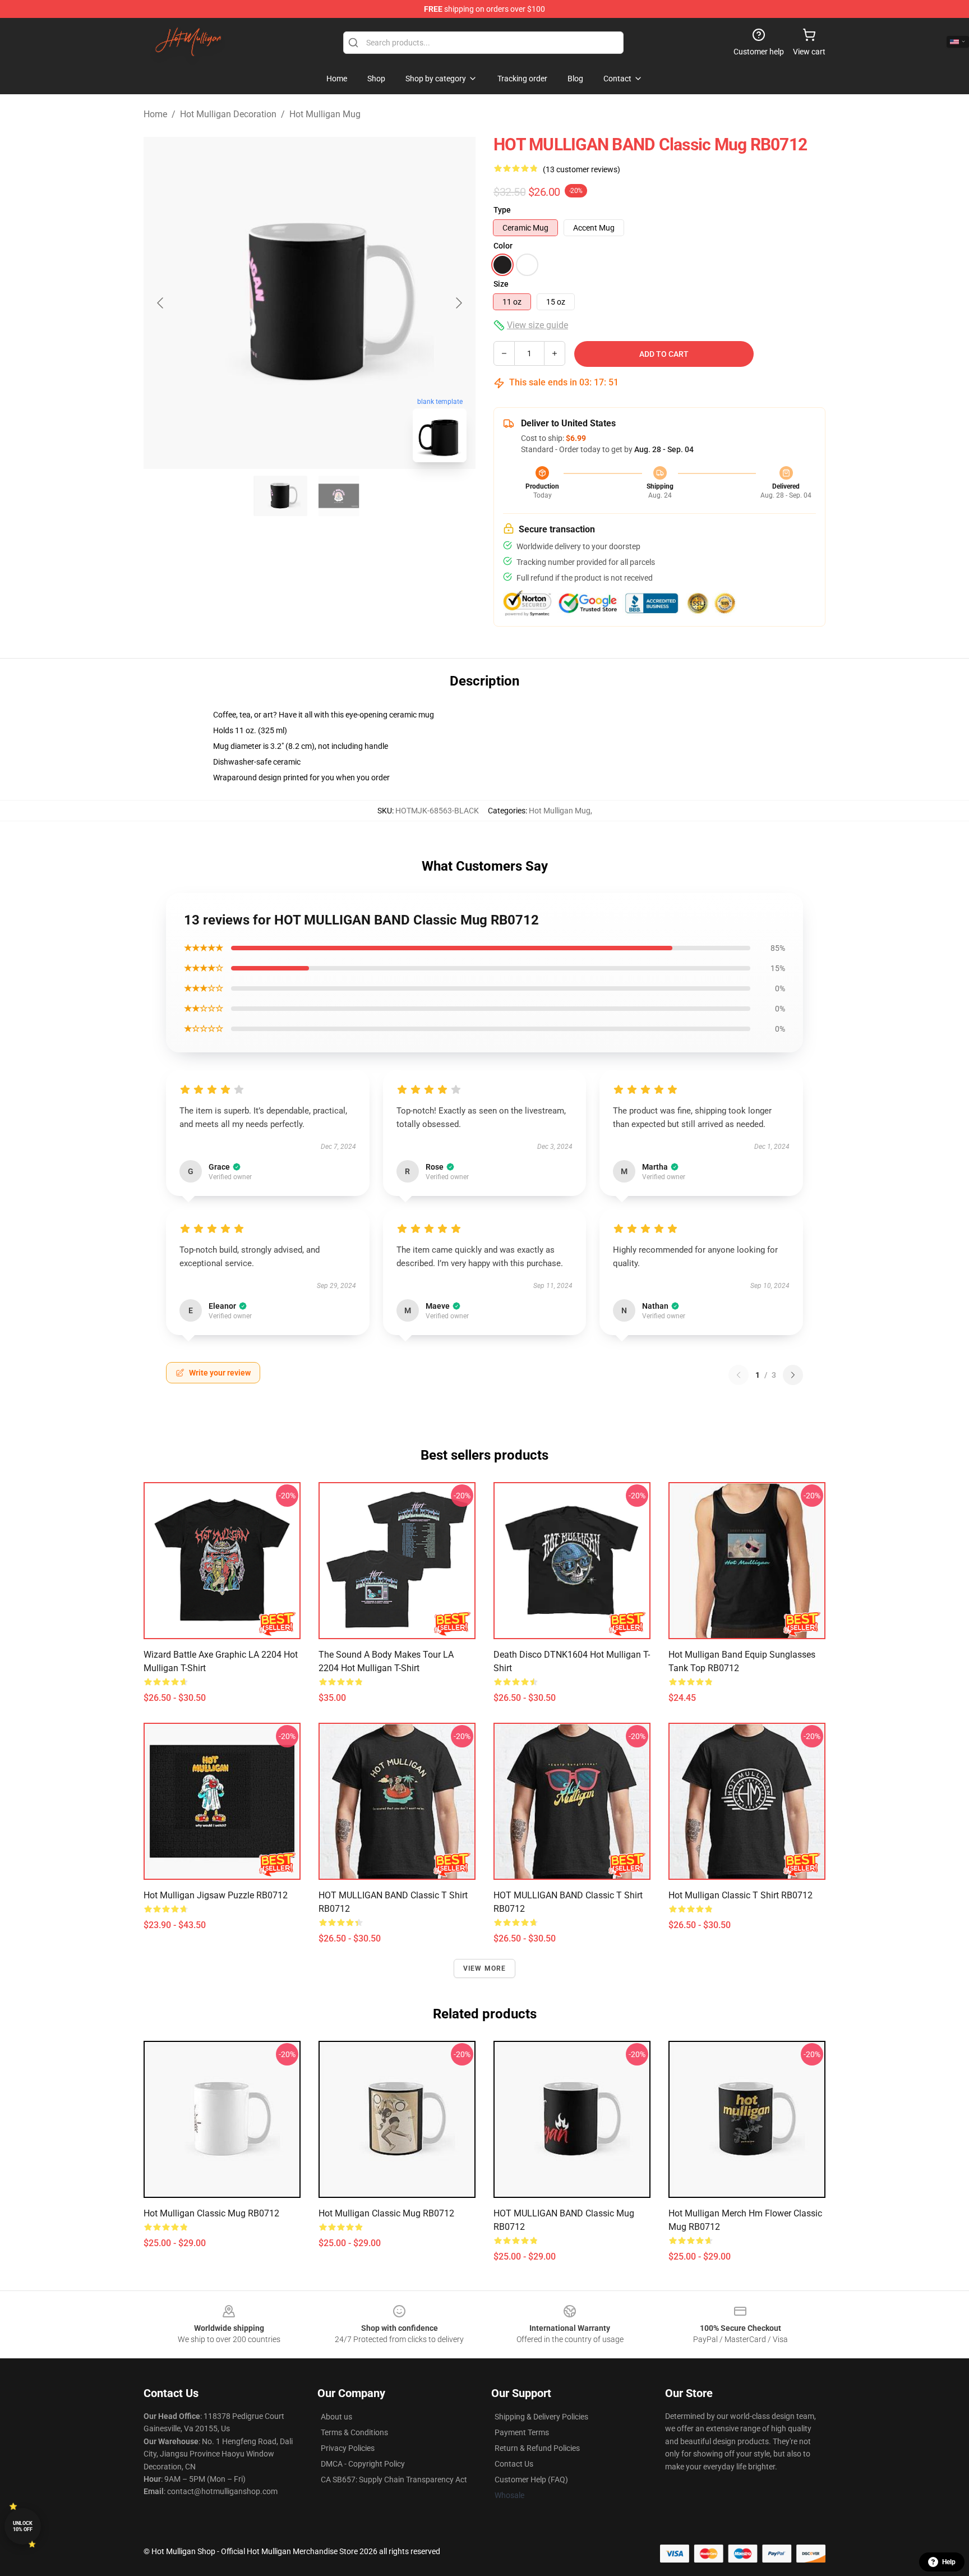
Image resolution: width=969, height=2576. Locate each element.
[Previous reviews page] (739, 1375)
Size (501, 284)
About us (336, 2417)
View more (485, 1968)
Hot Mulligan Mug (325, 114)
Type (502, 210)
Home (155, 114)
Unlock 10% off (23, 2526)
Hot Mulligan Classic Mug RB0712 (211, 2213)
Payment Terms (522, 2432)
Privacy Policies (348, 2448)
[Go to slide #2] (339, 496)
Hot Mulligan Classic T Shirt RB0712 (740, 1895)
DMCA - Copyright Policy (363, 2464)
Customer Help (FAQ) (531, 2480)
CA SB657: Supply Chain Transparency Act (394, 2480)
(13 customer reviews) (582, 169)
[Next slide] (458, 303)
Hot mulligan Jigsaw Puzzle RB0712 (216, 1895)
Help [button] (949, 2562)
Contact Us (514, 2464)
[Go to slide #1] (280, 496)
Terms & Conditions (354, 2432)
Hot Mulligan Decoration (228, 114)
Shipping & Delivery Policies (541, 2417)
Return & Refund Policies (537, 2448)
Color (503, 246)
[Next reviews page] (793, 1375)
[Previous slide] (161, 303)
